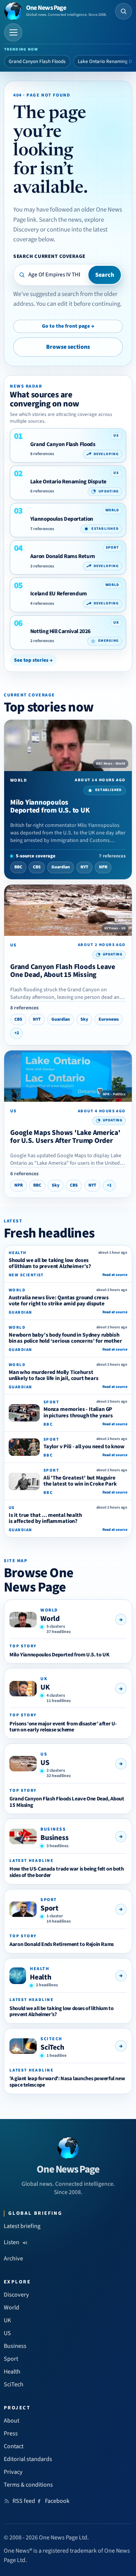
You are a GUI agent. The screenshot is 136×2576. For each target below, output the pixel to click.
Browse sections (68, 347)
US (45, 1763)
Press (11, 2433)
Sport (49, 1908)
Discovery (16, 2295)
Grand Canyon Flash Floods (37, 61)
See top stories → (33, 660)
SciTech (52, 2047)
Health (41, 1977)
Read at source (115, 1275)
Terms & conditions (28, 2485)
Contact (14, 2446)
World (50, 1619)
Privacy (13, 2472)
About (12, 2421)
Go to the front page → (68, 326)
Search (105, 275)
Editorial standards (28, 2459)
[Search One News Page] (124, 11)
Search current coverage (49, 256)
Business (54, 1838)
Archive (13, 2259)
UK (45, 1687)
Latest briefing (22, 2226)
